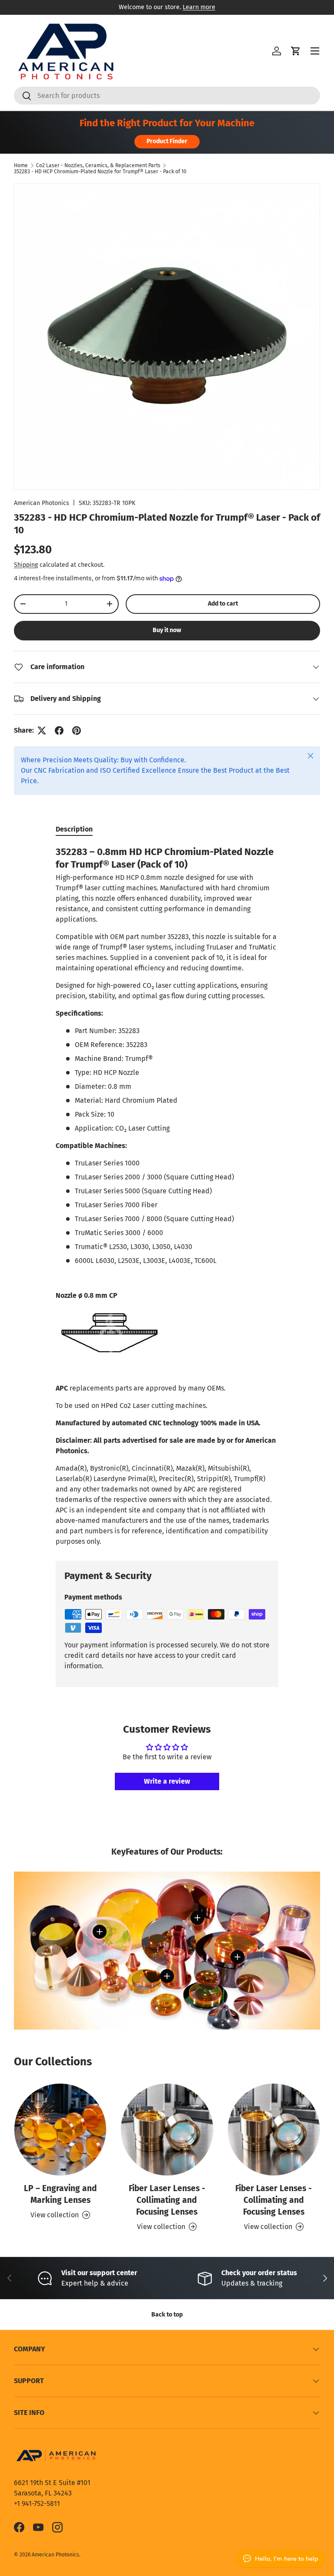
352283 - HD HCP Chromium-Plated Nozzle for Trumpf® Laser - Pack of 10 (100, 172)
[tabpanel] (167, 1196)
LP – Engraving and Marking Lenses (60, 2194)
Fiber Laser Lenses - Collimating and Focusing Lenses (167, 2200)
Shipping (26, 565)
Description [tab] (74, 829)
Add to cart (223, 604)
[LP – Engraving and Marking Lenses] (60, 2130)
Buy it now (167, 630)
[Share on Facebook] (59, 731)
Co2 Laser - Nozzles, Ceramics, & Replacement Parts (98, 165)
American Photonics (42, 503)
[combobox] (167, 96)
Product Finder (167, 141)
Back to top (167, 2315)
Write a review (167, 1781)
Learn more (199, 7)
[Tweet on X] (42, 731)
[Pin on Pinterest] (77, 731)
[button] (296, 51)
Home (21, 165)
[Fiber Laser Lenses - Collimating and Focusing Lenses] (167, 2130)
